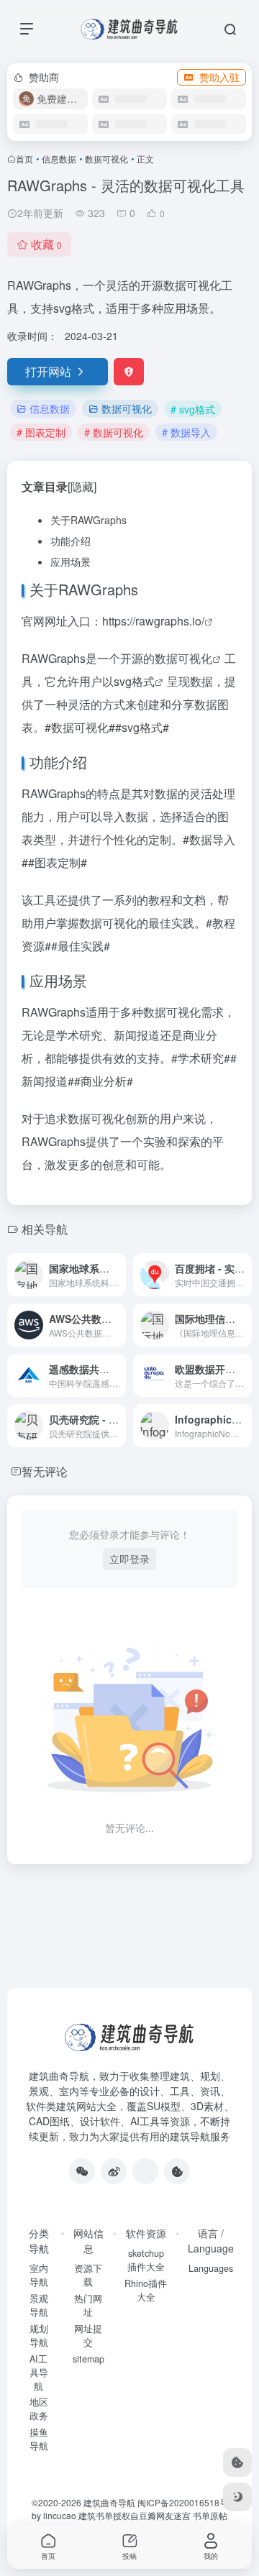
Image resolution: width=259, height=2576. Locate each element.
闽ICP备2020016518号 (183, 2502)
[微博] (114, 2171)
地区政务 (39, 2409)
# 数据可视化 (114, 432)
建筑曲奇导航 (59, 2076)
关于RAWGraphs (88, 520)
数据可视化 (106, 159)
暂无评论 (45, 1471)
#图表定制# (58, 862)
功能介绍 (71, 541)
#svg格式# (142, 727)
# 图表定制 (41, 432)
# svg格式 (193, 409)
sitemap (88, 2359)
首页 (24, 159)
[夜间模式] (237, 2497)
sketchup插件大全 (146, 2260)
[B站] (177, 2171)
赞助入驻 (219, 77)
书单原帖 (210, 2515)
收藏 (46, 244)
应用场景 (71, 562)
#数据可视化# (80, 727)
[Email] (145, 2171)
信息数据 (59, 159)
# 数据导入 (186, 432)
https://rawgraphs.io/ (153, 621)
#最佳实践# (81, 946)
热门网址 (88, 2305)
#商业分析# (104, 1081)
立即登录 (129, 1559)
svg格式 (134, 681)
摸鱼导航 (39, 2439)
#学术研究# (201, 1058)
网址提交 (88, 2336)
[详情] (118, 1275)
